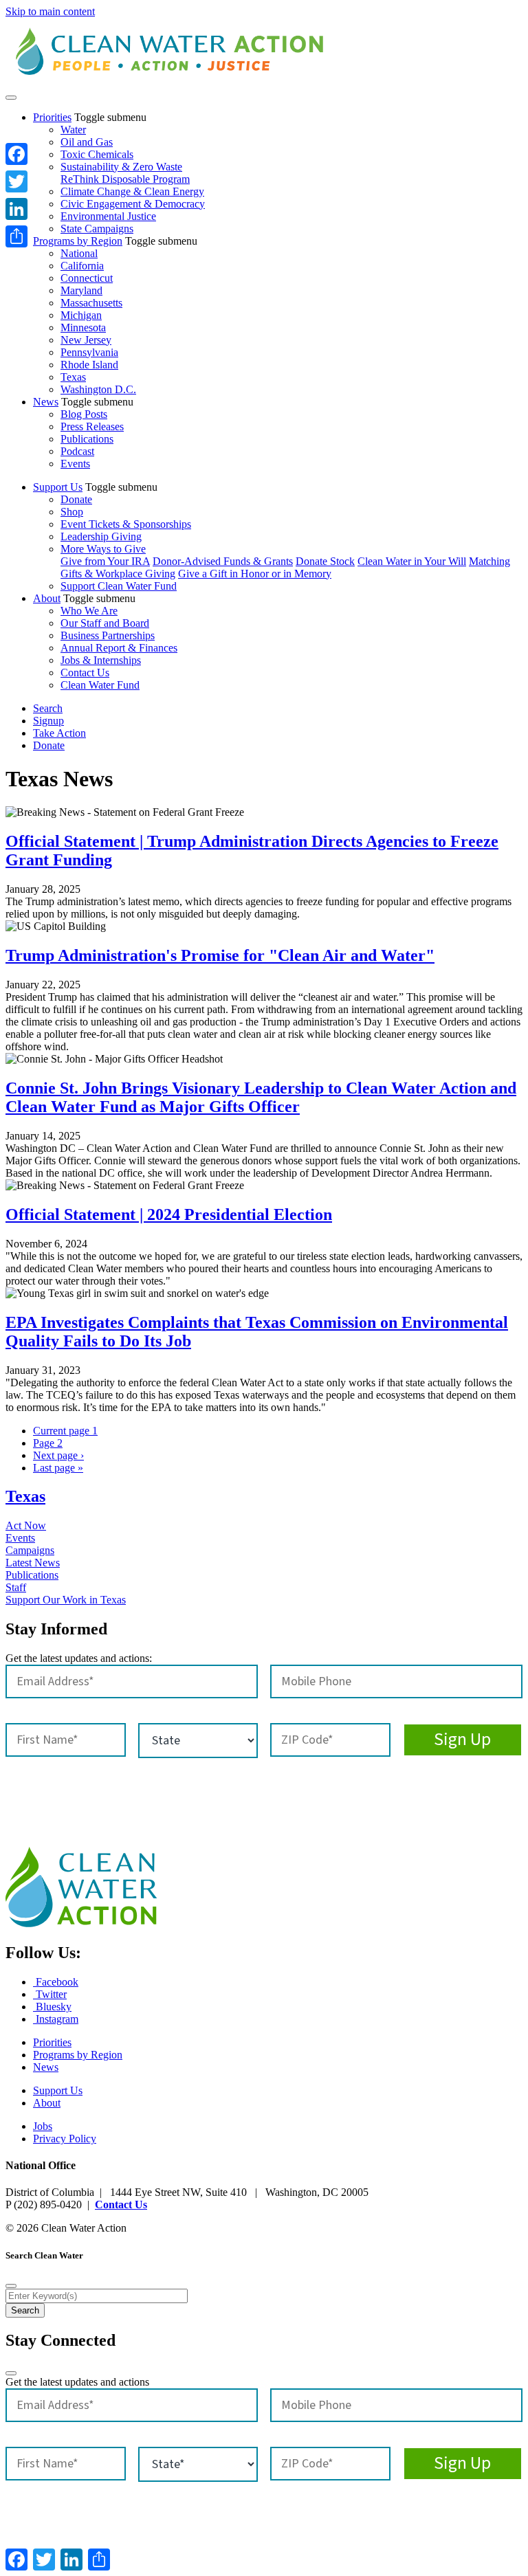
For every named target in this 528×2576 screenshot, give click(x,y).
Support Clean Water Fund (119, 586)
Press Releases (92, 426)
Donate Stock (325, 561)
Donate (76, 499)
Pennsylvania (89, 352)
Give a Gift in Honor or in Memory (255, 574)
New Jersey (86, 340)
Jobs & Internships (101, 660)
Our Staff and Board (105, 623)
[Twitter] (16, 181)
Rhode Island (89, 365)
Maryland (81, 290)
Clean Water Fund (100, 685)
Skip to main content (50, 11)
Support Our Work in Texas (66, 1600)
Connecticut (87, 278)
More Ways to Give (103, 549)
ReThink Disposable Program (125, 179)
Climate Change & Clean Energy (132, 191)
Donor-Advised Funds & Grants (223, 561)
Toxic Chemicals (97, 154)
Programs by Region (78, 241)
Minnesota (83, 327)
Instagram (56, 2019)
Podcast (77, 451)
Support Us (58, 487)
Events (75, 464)
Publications (87, 439)
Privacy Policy (65, 2139)
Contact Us (85, 673)
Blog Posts (84, 414)
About (47, 598)
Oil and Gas (87, 142)
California (82, 266)
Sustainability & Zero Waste (121, 167)
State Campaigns (97, 229)
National (79, 253)
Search (48, 708)
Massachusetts (91, 303)
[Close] (11, 2286)
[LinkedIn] (16, 209)
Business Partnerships (108, 635)
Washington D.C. (98, 389)
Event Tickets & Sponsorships (126, 524)
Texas (73, 377)
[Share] (16, 236)
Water (73, 130)
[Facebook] (16, 154)
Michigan (81, 315)
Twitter (50, 1994)
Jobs (43, 2126)
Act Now (26, 1525)
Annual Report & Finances (119, 648)
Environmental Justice (108, 216)
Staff (16, 1587)
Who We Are (89, 611)
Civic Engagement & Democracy (133, 204)
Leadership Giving (101, 536)
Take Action (59, 733)
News (46, 402)
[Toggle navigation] (11, 98)
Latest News (33, 1563)
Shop (72, 512)
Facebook (56, 1982)
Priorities (52, 117)
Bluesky (52, 2007)
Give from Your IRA (105, 561)
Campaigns (30, 1550)
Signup (48, 721)
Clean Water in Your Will (412, 561)
